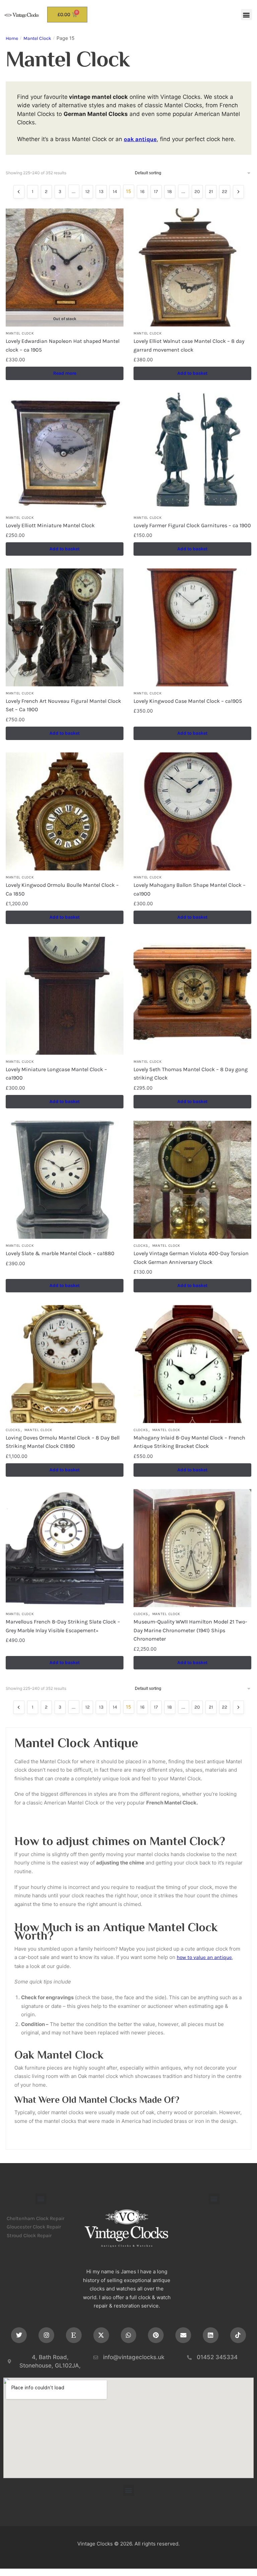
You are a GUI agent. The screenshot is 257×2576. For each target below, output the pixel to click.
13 (101, 192)
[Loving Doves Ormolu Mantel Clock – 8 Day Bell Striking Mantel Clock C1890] (65, 1364)
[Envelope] (183, 2335)
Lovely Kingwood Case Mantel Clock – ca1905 (188, 701)
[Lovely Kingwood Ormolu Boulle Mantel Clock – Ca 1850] (65, 811)
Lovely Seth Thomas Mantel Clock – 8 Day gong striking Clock (191, 1074)
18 (170, 192)
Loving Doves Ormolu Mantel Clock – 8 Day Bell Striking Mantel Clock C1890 (63, 1442)
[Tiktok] (238, 2335)
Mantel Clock (37, 38)
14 (115, 192)
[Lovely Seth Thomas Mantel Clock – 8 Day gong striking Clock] (192, 996)
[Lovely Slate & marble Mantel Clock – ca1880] (65, 1180)
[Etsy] (74, 2335)
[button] (246, 15)
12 (88, 192)
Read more (65, 373)
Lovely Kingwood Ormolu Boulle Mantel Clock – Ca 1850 (62, 889)
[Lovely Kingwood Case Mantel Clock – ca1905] (192, 627)
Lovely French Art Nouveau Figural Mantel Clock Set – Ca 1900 (63, 705)
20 (197, 192)
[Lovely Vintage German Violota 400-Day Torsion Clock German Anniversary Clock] (192, 1180)
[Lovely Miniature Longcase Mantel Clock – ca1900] (65, 996)
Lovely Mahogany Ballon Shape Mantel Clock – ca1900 (190, 889)
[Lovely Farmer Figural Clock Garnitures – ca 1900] (192, 452)
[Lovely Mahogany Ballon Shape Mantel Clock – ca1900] (192, 811)
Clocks (141, 1246)
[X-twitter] (101, 2335)
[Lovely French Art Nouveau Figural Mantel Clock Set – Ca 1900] (65, 627)
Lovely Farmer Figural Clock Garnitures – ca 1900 (192, 525)
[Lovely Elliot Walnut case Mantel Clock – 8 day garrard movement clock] (192, 267)
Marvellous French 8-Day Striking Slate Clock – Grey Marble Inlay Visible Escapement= (63, 1626)
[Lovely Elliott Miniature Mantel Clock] (65, 452)
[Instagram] (46, 2335)
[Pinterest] (156, 2335)
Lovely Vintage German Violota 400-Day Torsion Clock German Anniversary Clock (191, 1258)
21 (211, 192)
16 (142, 192)
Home (12, 38)
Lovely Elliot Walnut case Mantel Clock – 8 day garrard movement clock (189, 345)
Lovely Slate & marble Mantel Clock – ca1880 (60, 1253)
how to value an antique (204, 1957)
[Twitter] (19, 2335)
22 (225, 192)
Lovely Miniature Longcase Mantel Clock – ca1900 (56, 1074)
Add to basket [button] (192, 373)
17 (156, 192)
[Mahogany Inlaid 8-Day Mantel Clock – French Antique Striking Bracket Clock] (192, 1364)
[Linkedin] (211, 2335)
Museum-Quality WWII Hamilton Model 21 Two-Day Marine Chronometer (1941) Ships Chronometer (190, 1630)
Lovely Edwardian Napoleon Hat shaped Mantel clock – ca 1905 (63, 345)
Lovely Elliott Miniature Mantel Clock (50, 525)
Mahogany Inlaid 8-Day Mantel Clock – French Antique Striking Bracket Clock (189, 1442)
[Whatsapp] (129, 2335)
